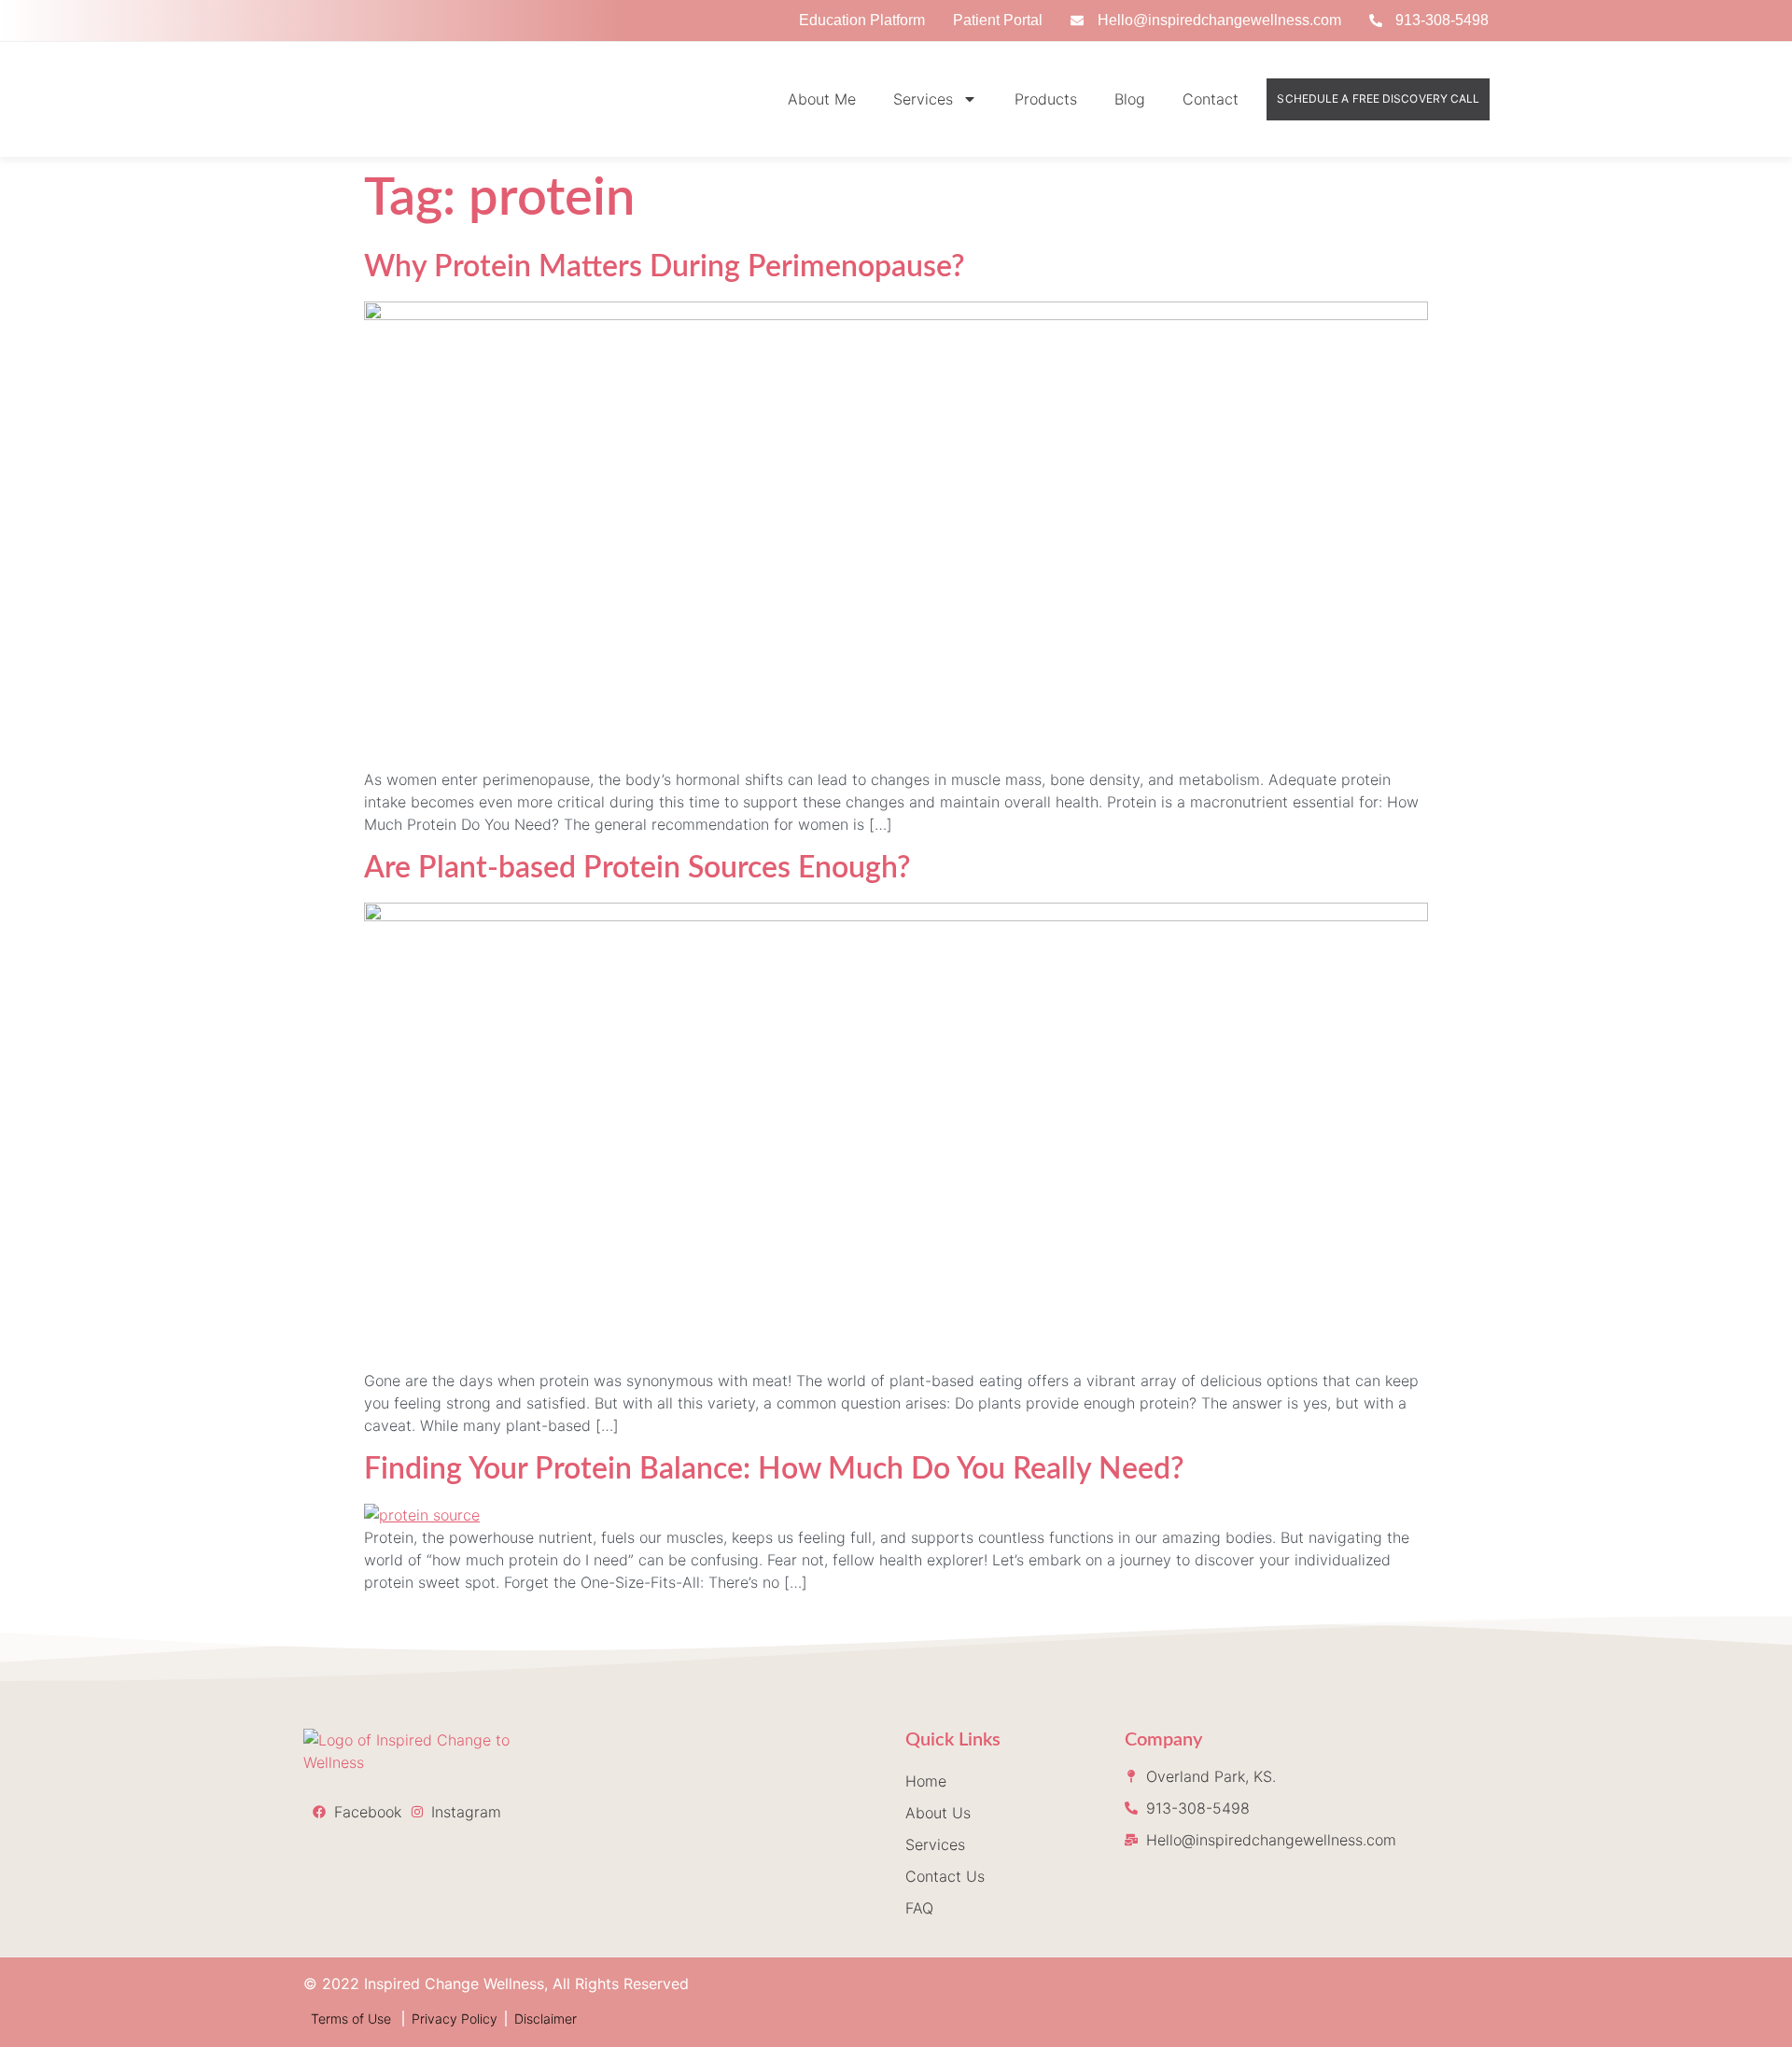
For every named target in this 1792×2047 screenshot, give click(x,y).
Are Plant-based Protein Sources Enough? (641, 868)
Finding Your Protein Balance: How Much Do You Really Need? (774, 1469)
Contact (1211, 99)
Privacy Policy (455, 2019)
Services (923, 99)
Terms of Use (353, 2019)
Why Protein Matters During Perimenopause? (665, 267)
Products (1046, 99)
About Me (822, 99)
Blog (1130, 99)
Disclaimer (546, 2019)
